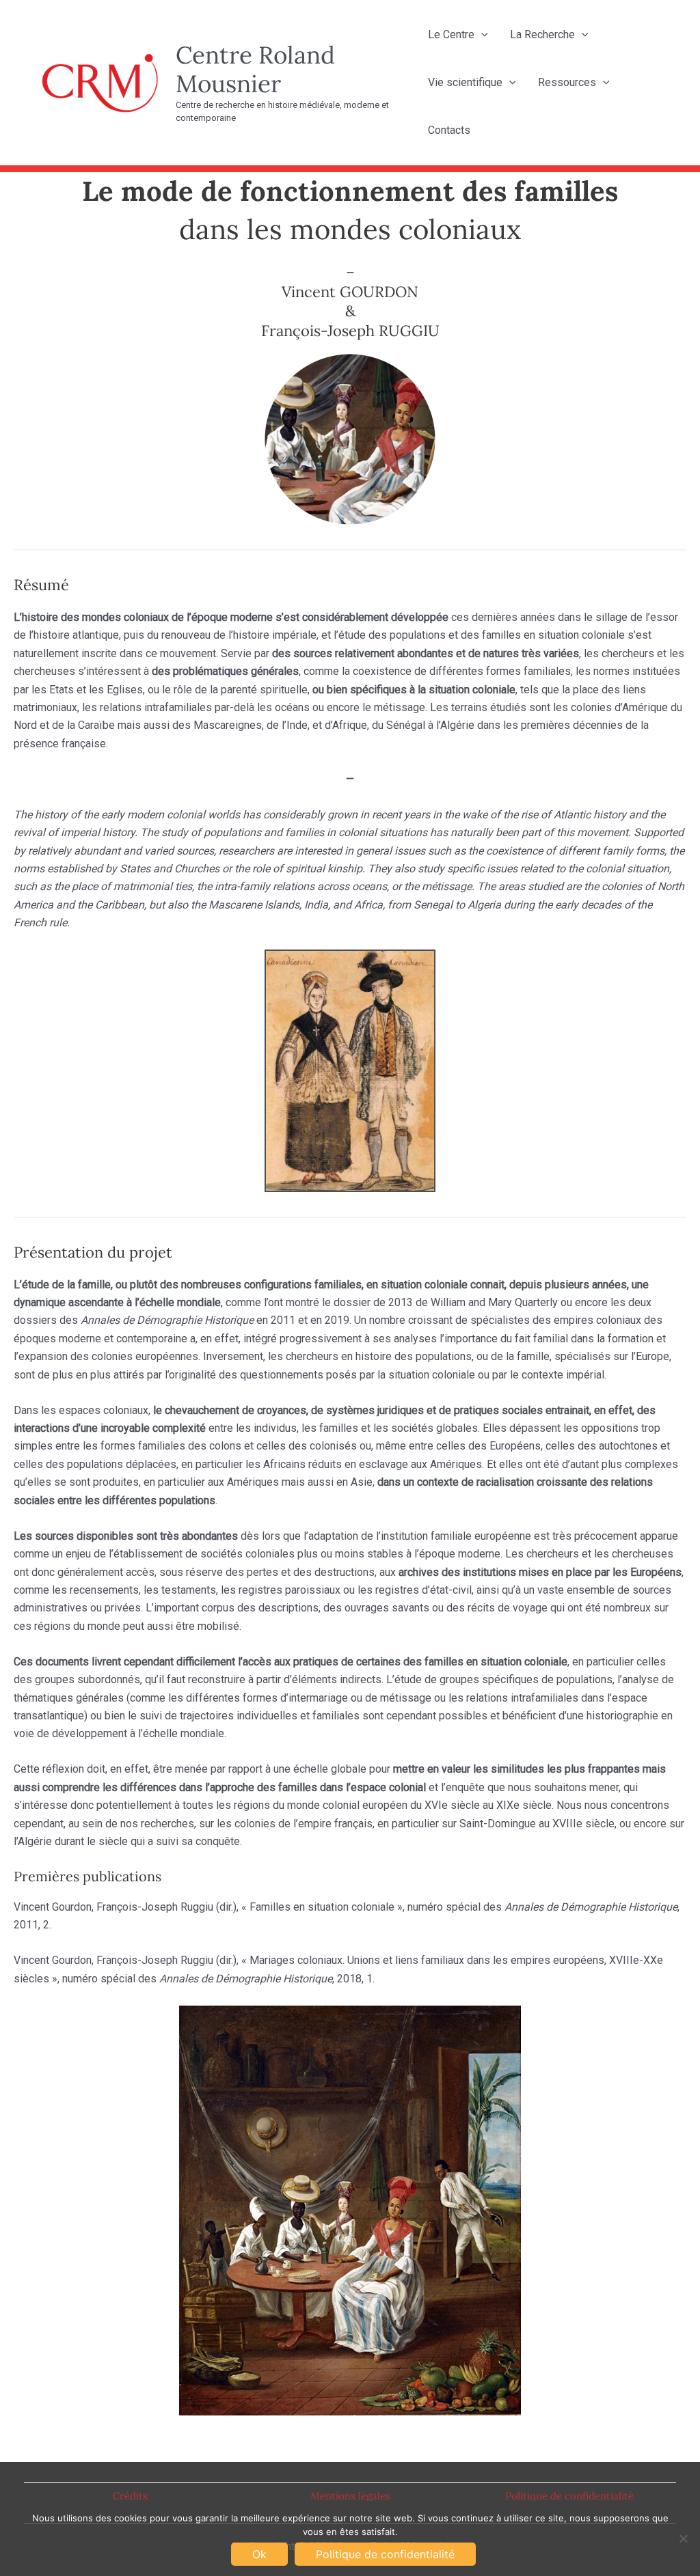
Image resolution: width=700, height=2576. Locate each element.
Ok (259, 2554)
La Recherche (542, 34)
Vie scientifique (465, 82)
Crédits (130, 2496)
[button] (481, 35)
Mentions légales (350, 2496)
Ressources (567, 82)
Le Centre (451, 34)
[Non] (683, 2538)
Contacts (449, 130)
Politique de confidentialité (569, 2496)
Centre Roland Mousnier (255, 69)
